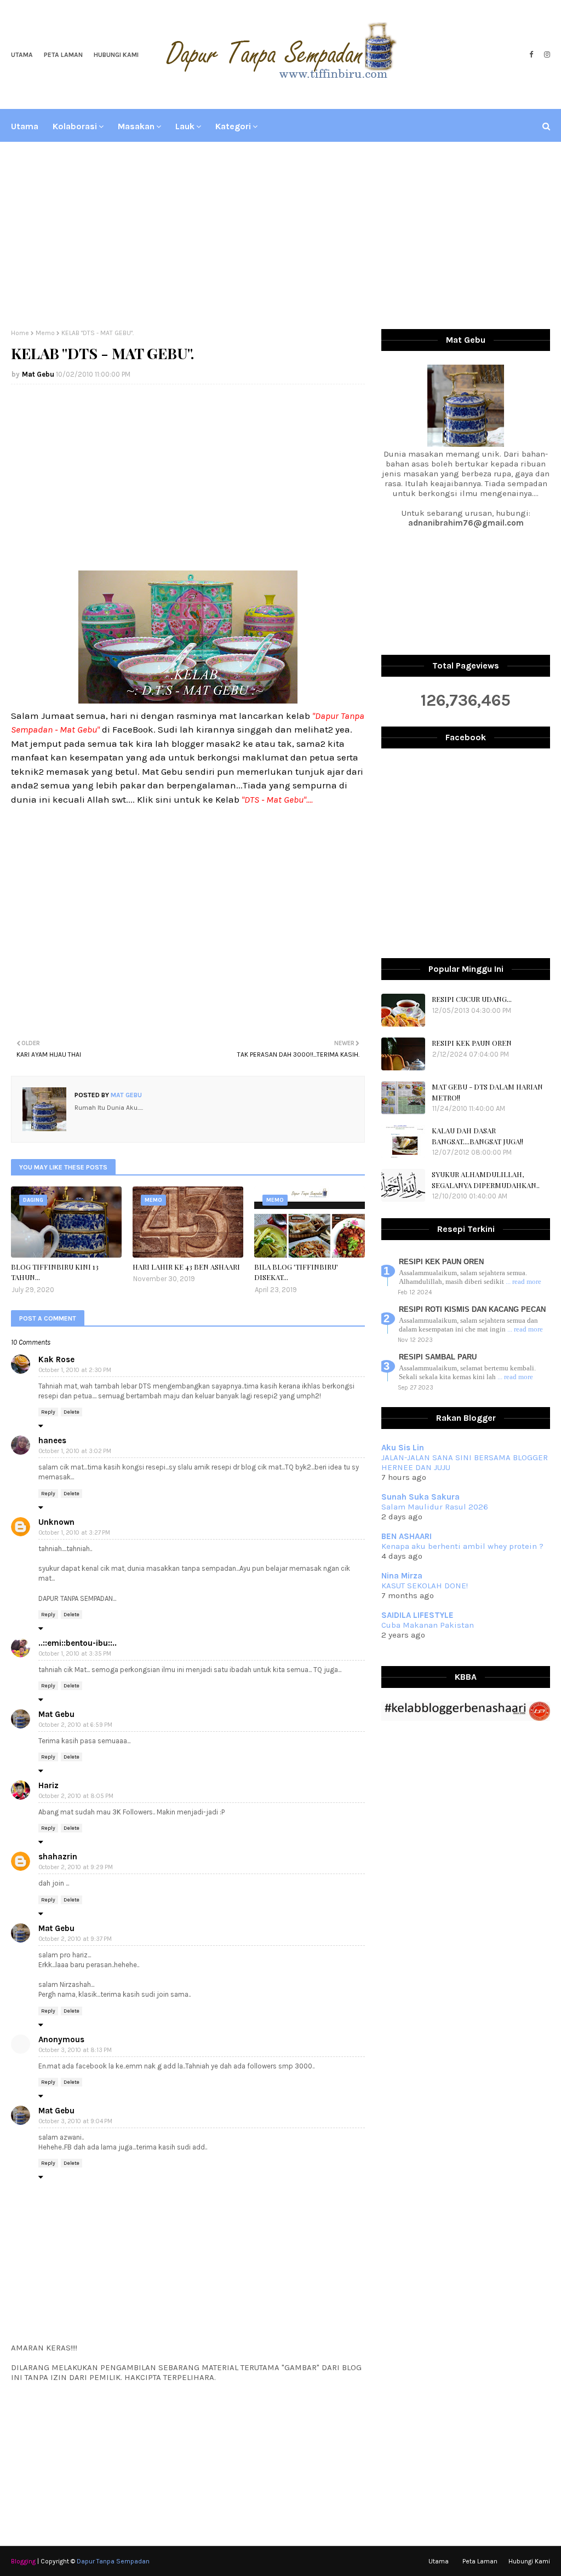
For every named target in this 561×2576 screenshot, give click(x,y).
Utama (22, 55)
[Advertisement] (280, 236)
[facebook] (531, 55)
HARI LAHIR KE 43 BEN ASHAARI (186, 1267)
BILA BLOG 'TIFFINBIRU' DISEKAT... (296, 1272)
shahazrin (58, 1857)
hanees (52, 1440)
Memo (45, 333)
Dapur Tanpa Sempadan (113, 2561)
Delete (71, 1412)
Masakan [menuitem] (136, 126)
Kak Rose (56, 1359)
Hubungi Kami (116, 55)
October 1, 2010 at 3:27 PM (75, 1533)
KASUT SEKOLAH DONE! (425, 1586)
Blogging (23, 2561)
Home (20, 333)
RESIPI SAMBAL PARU (438, 1357)
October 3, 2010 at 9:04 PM (76, 2121)
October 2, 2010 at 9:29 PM (76, 1867)
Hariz (48, 1785)
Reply (48, 1412)
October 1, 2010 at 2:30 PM (75, 1370)
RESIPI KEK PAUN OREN (472, 1043)
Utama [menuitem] (25, 126)
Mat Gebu (38, 374)
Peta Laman (63, 55)
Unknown (56, 1522)
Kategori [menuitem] (233, 126)
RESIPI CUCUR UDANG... (472, 999)
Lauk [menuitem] (185, 126)
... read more (523, 1281)
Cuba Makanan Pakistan (428, 1625)
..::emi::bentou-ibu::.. (78, 1643)
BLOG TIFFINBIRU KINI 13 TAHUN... (55, 1272)
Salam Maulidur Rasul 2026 (435, 1507)
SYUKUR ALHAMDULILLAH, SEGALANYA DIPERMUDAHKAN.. (486, 1180)
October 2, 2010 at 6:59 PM (76, 1725)
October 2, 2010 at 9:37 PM (75, 1939)
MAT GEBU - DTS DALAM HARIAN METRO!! (487, 1092)
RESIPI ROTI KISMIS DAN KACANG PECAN (472, 1309)
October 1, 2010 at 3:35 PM (75, 1654)
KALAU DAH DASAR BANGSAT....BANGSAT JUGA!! (477, 1136)
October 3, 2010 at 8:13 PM (75, 2050)
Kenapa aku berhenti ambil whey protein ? (462, 1546)
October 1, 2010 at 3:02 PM (75, 1451)
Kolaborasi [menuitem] (75, 126)
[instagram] (546, 55)
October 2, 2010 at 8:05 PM (76, 1796)
